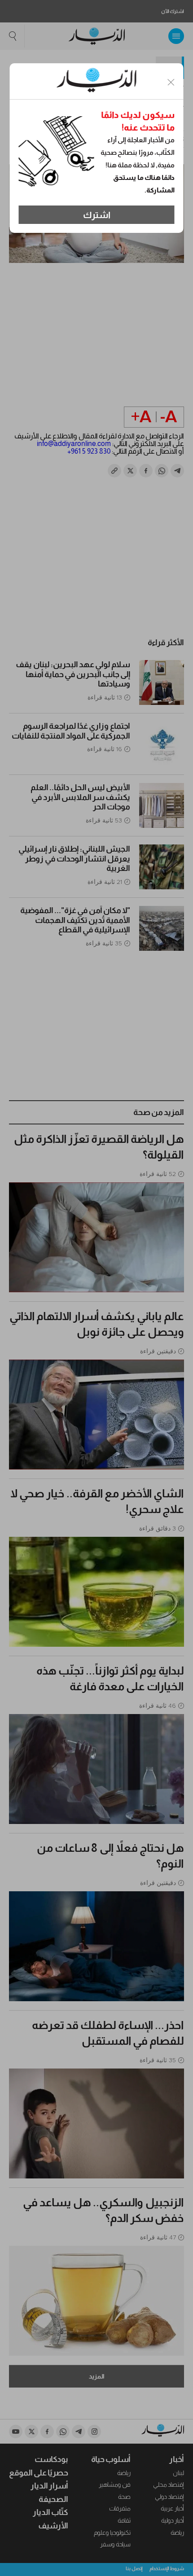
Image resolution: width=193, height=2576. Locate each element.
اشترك (97, 215)
